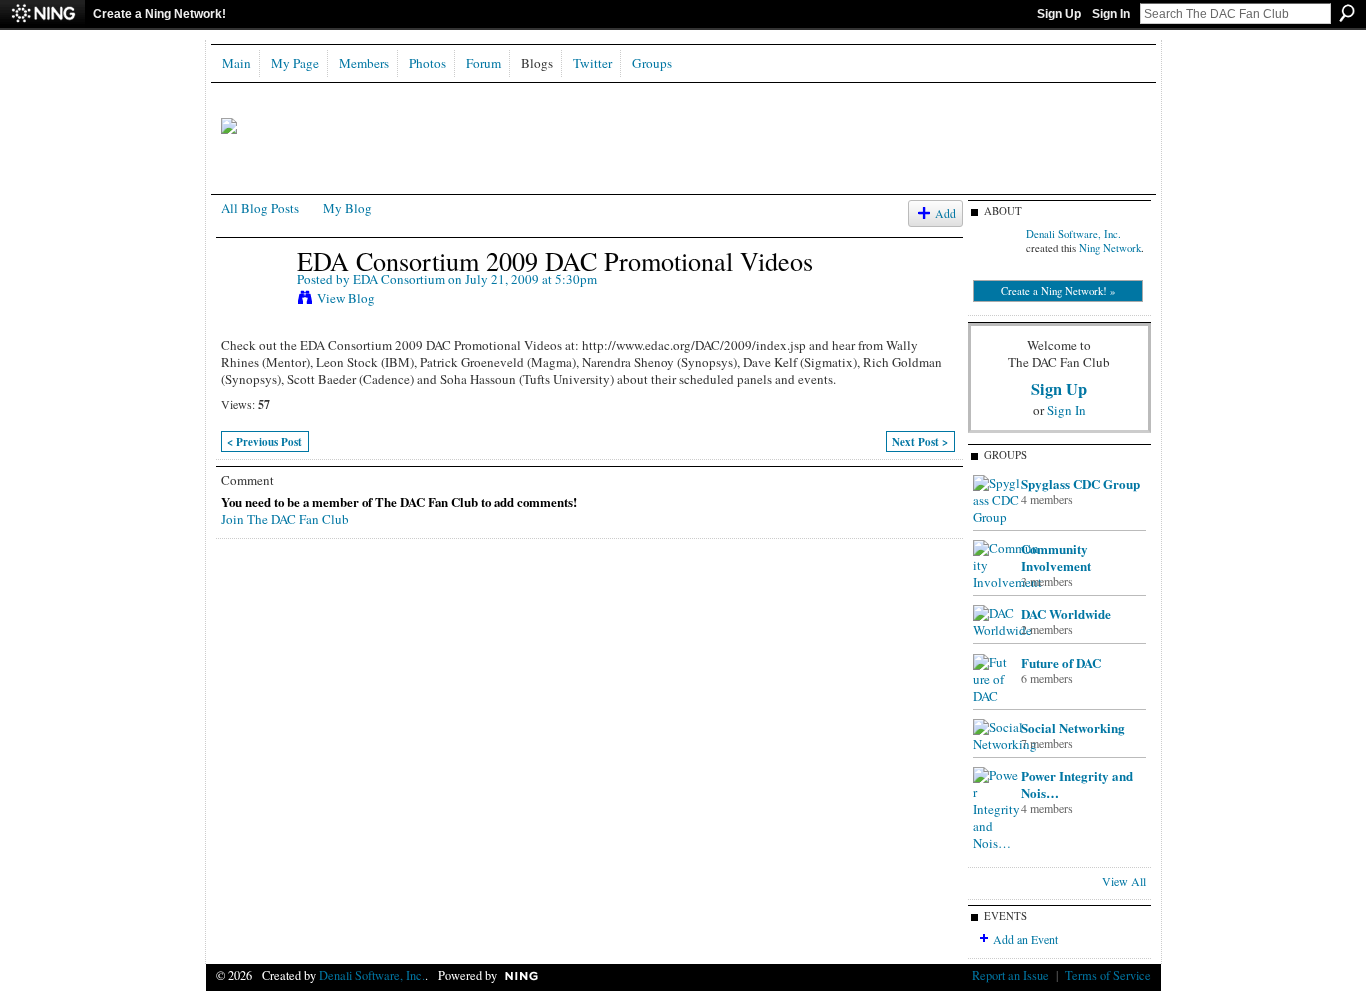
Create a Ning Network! (159, 14)
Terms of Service (1108, 975)
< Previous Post (264, 442)
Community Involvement (1056, 557)
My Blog (347, 208)
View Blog (346, 298)
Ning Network (1110, 248)
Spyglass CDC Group (1080, 483)
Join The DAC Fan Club (285, 519)
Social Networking (1073, 727)
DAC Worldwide (1066, 613)
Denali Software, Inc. (1073, 234)
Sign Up (1059, 14)
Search (1347, 13)
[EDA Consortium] (253, 302)
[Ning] (42, 14)
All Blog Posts (260, 208)
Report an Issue (1010, 975)
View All (1124, 881)
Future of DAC (1061, 662)
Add (945, 213)
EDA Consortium (399, 279)
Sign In (1111, 14)
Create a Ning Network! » (1058, 291)
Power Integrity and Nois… (1077, 784)
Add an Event (1025, 939)
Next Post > (920, 442)
